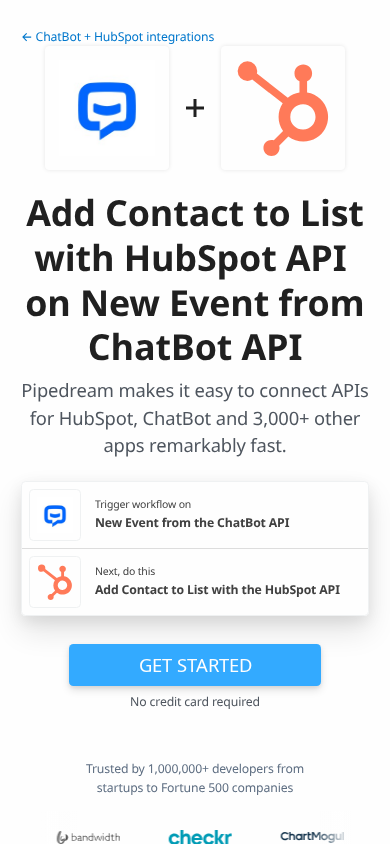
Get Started (195, 664)
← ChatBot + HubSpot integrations (117, 36)
